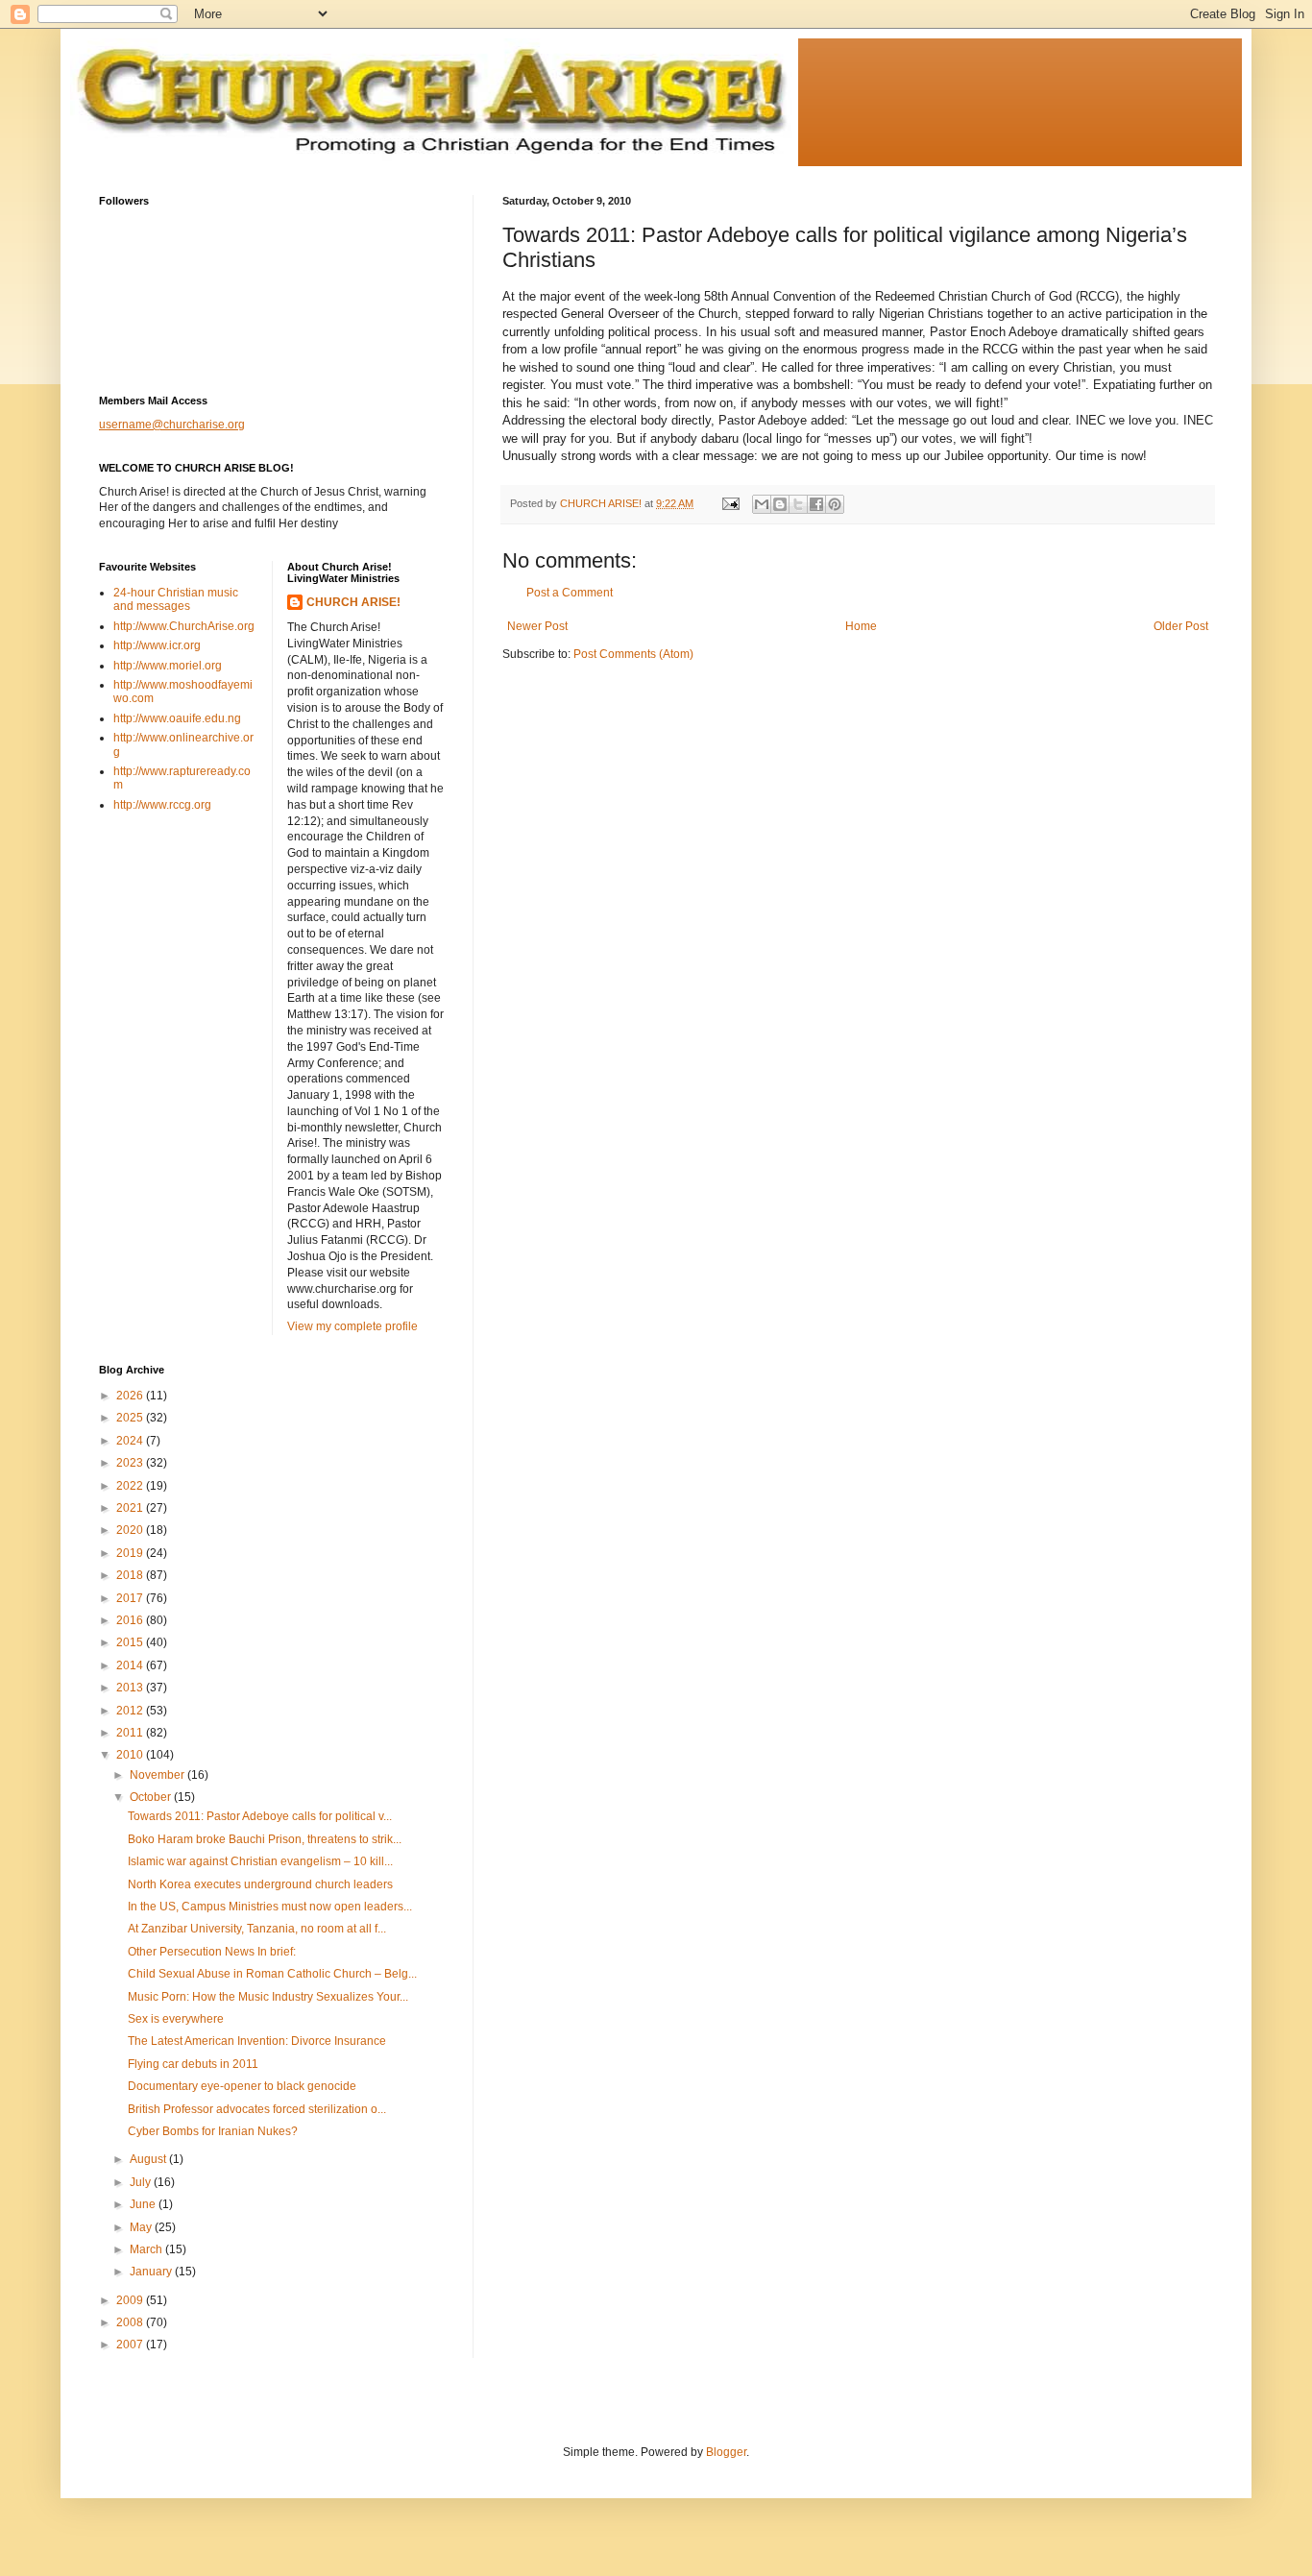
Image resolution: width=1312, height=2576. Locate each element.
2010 (131, 1755)
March (147, 2249)
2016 (131, 1620)
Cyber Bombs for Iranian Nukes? (213, 2131)
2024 (131, 1441)
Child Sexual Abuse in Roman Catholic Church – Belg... (272, 1974)
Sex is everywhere (176, 2019)
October (152, 1797)
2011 (131, 1733)
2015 (131, 1642)
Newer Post (537, 626)
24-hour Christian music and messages (176, 599)
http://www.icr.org (157, 645)
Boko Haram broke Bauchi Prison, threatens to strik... (265, 1839)
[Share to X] (798, 504)
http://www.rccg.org (162, 805)
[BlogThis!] (780, 504)
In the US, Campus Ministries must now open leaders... (270, 1907)
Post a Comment (570, 593)
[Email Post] (730, 503)
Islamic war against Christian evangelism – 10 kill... (260, 1861)
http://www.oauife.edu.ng (177, 718)
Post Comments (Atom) (633, 654)
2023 (131, 1463)
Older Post (1181, 626)
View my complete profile (352, 1326)
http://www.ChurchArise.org (184, 626)
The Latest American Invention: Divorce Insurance (257, 2041)
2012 (131, 1711)
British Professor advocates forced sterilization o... (257, 2109)
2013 (131, 1688)
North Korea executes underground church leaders (260, 1884)
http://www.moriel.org (168, 666)
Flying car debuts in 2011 (193, 2064)
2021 (131, 1508)
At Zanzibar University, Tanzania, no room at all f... (257, 1929)
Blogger (726, 2452)
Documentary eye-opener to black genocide (242, 2086)
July (142, 2182)
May (142, 2227)
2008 (131, 2322)
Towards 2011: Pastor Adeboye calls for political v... (260, 1816)
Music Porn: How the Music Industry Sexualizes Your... (268, 1997)
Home (861, 626)
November (158, 1775)
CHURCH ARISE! (353, 602)
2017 (131, 1598)
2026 (131, 1396)
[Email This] (762, 504)
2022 (131, 1486)
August (149, 2159)
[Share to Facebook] (816, 504)
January (152, 2272)
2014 (131, 1665)
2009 (131, 2300)
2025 (131, 1418)
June (144, 2204)
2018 (131, 1575)
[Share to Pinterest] (835, 504)
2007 (131, 2345)
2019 (131, 1553)
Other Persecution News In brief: (212, 1952)
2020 (131, 1530)
